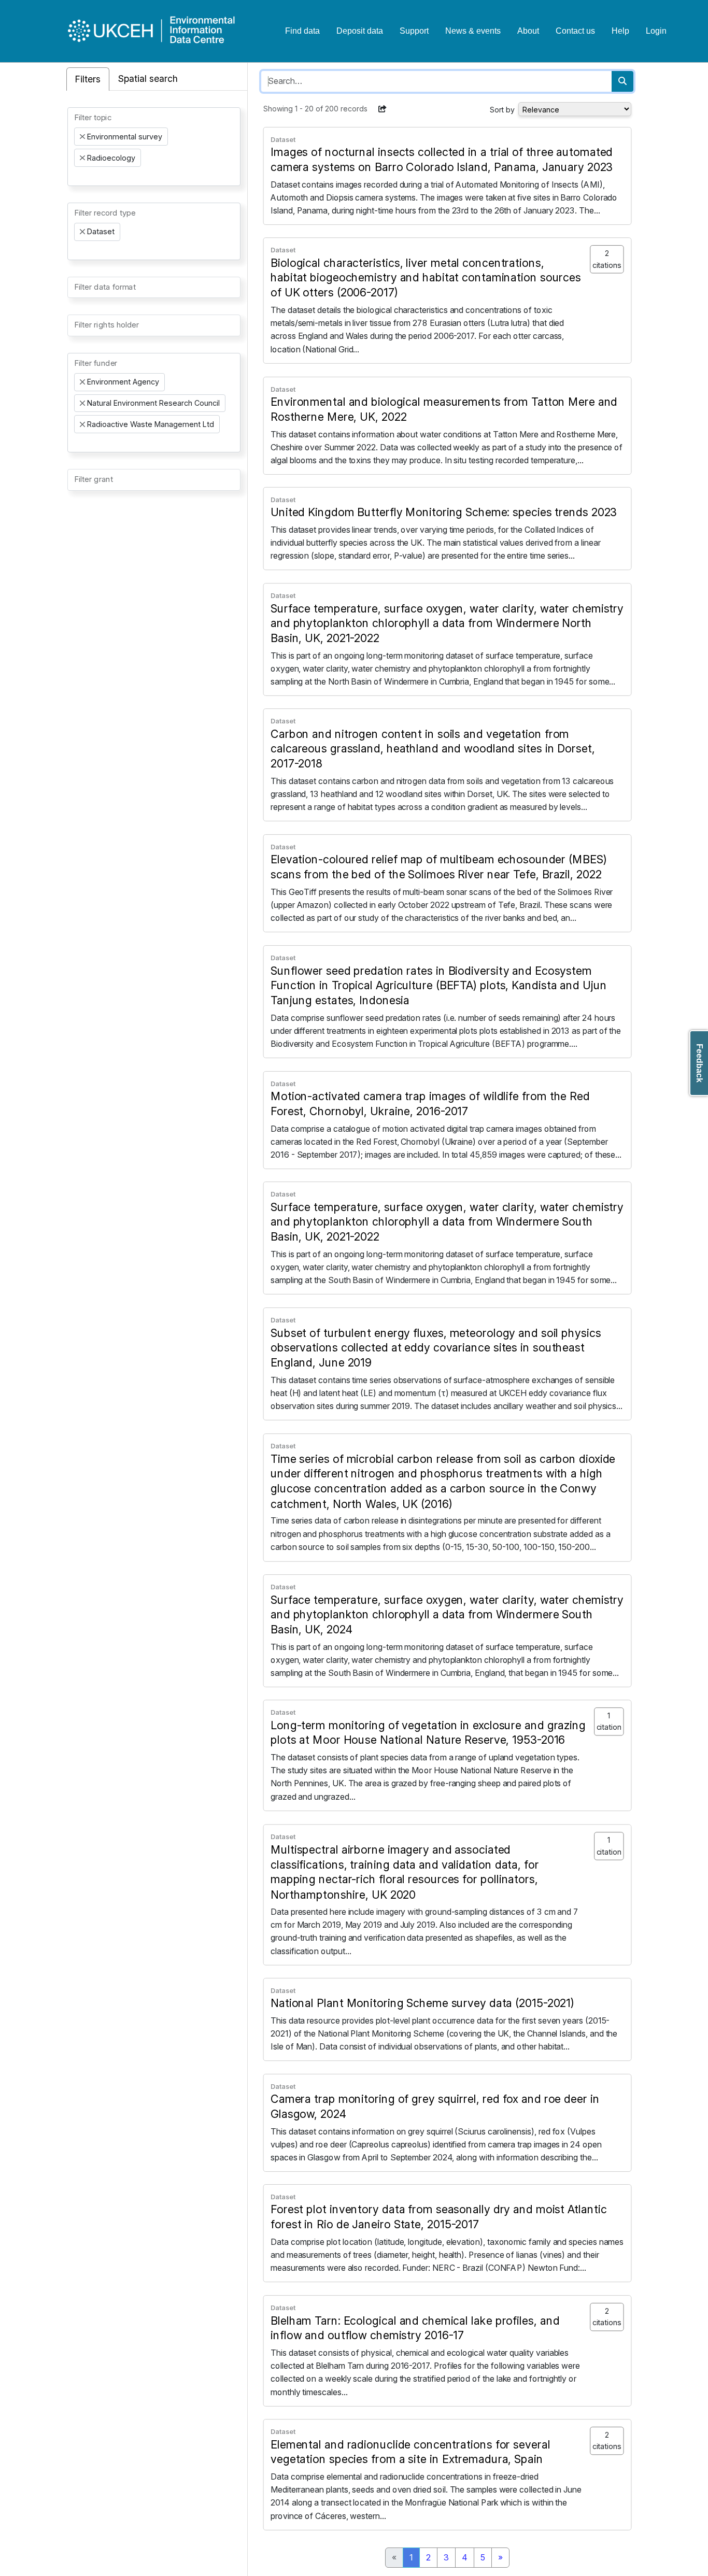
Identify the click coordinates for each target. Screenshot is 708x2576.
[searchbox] (77, 176)
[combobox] (154, 147)
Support (414, 31)
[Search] (622, 81)
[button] (383, 109)
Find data (302, 31)
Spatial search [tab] (148, 79)
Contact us (575, 31)
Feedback (699, 1063)
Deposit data (360, 31)
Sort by (502, 110)
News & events (473, 31)
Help (620, 31)
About (528, 31)
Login (656, 31)
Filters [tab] (88, 79)
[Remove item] (82, 137)
